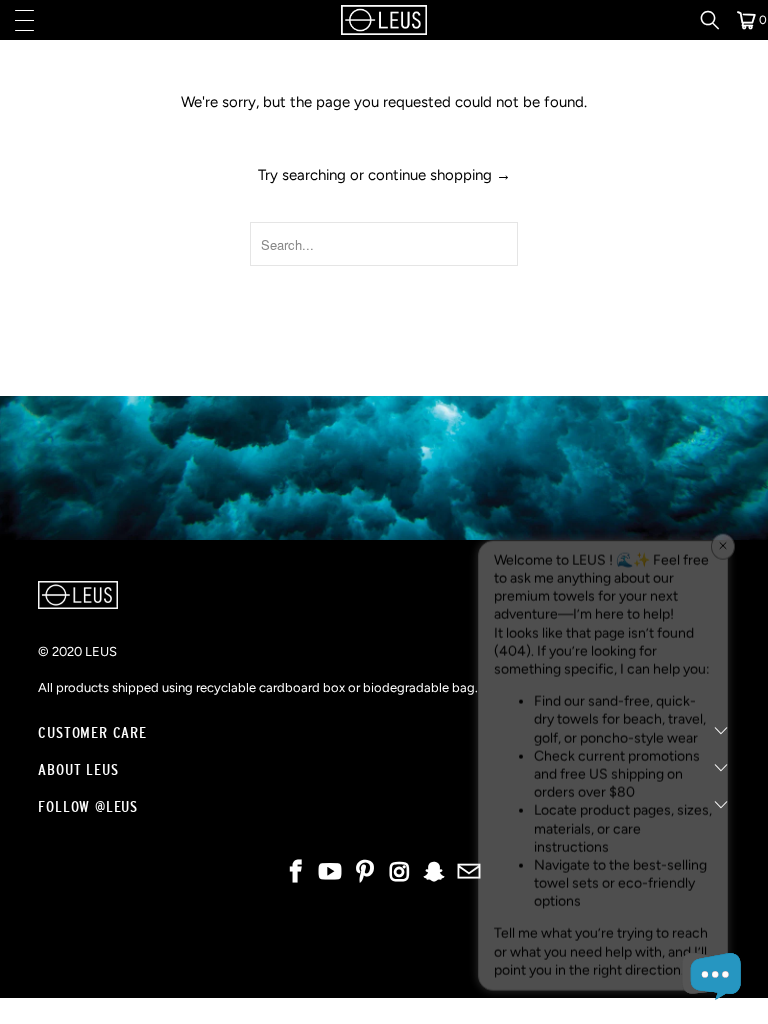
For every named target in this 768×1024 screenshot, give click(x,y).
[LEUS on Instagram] (401, 873)
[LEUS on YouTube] (331, 873)
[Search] (717, 20)
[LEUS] (384, 20)
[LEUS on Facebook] (296, 873)
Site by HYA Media (384, 965)
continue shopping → (439, 175)
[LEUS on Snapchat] (435, 873)
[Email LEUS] (470, 873)
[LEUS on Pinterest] (366, 873)
